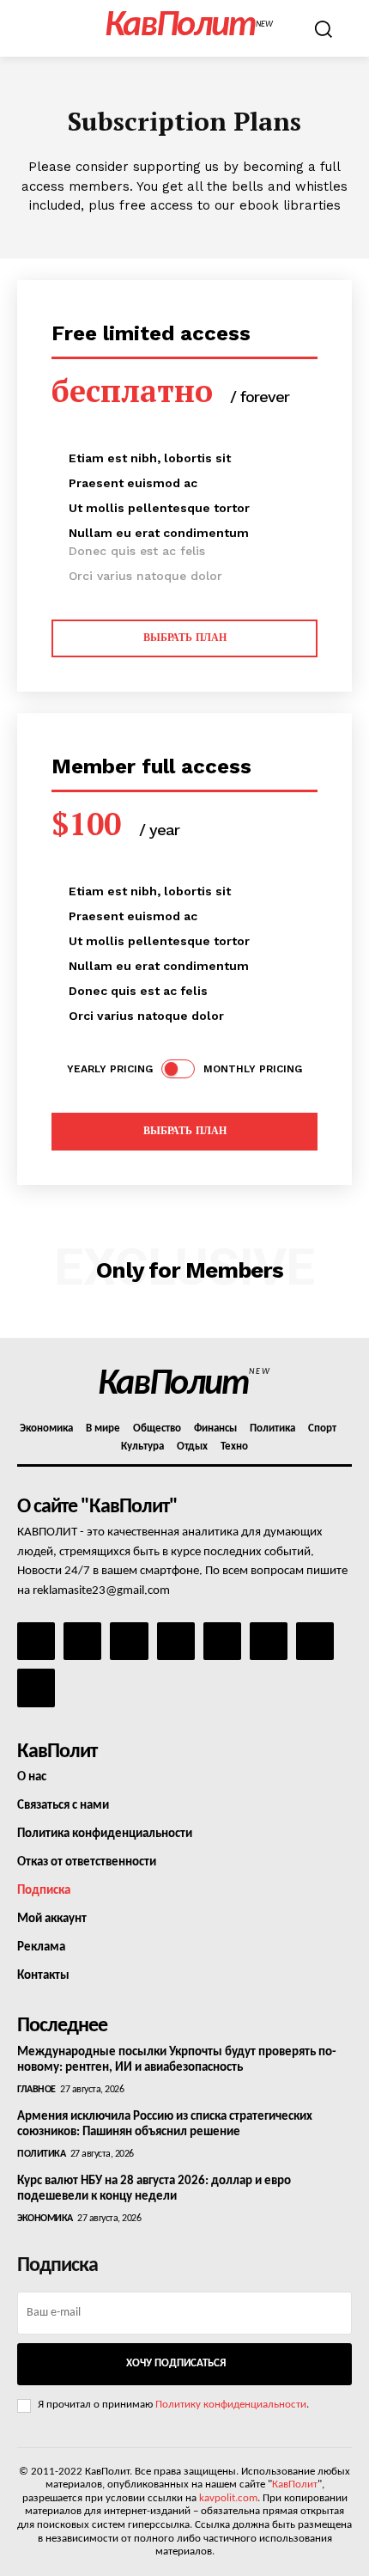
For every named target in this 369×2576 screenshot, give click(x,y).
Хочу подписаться (176, 2363)
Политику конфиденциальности (231, 2405)
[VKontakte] (315, 1641)
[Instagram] (82, 1641)
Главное (36, 2090)
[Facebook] (36, 1641)
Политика (41, 2154)
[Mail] (129, 1641)
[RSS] (176, 1641)
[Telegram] (222, 1641)
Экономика (45, 2219)
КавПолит (295, 2484)
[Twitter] (269, 1641)
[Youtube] (36, 1688)
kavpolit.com (228, 2498)
